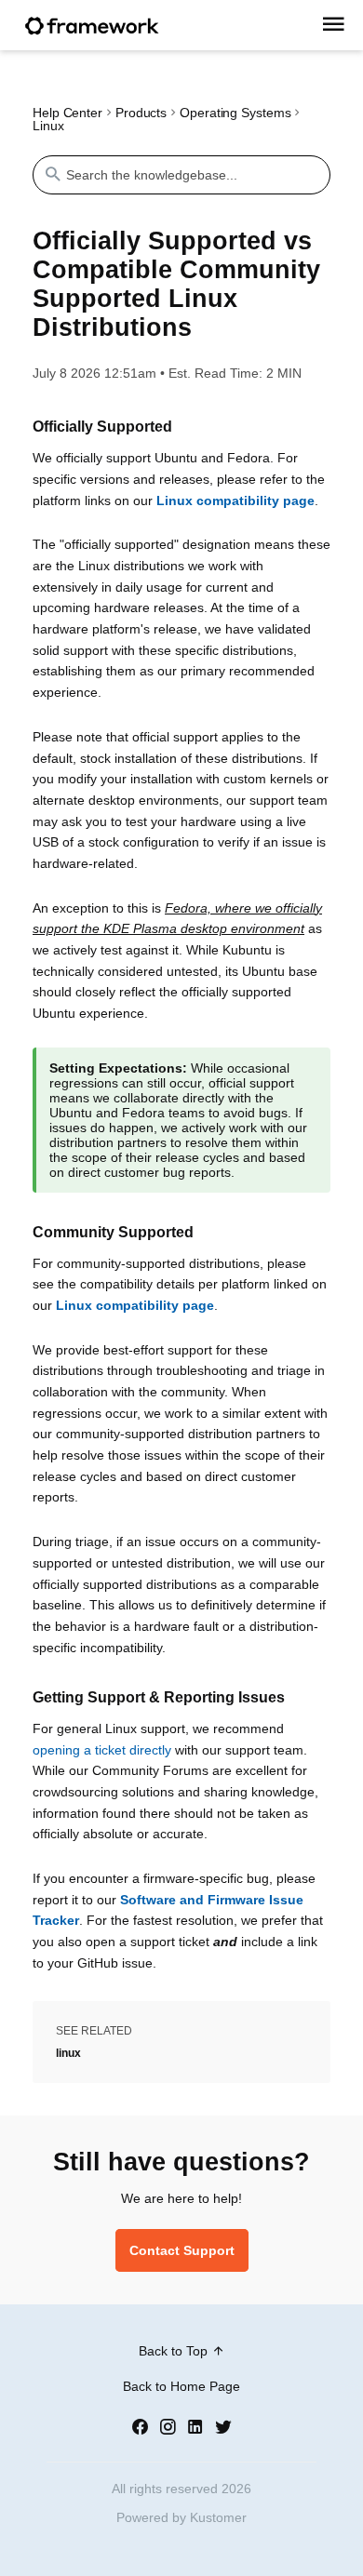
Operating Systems (235, 113)
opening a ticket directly (102, 1750)
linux (68, 2053)
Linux (48, 126)
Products (141, 113)
